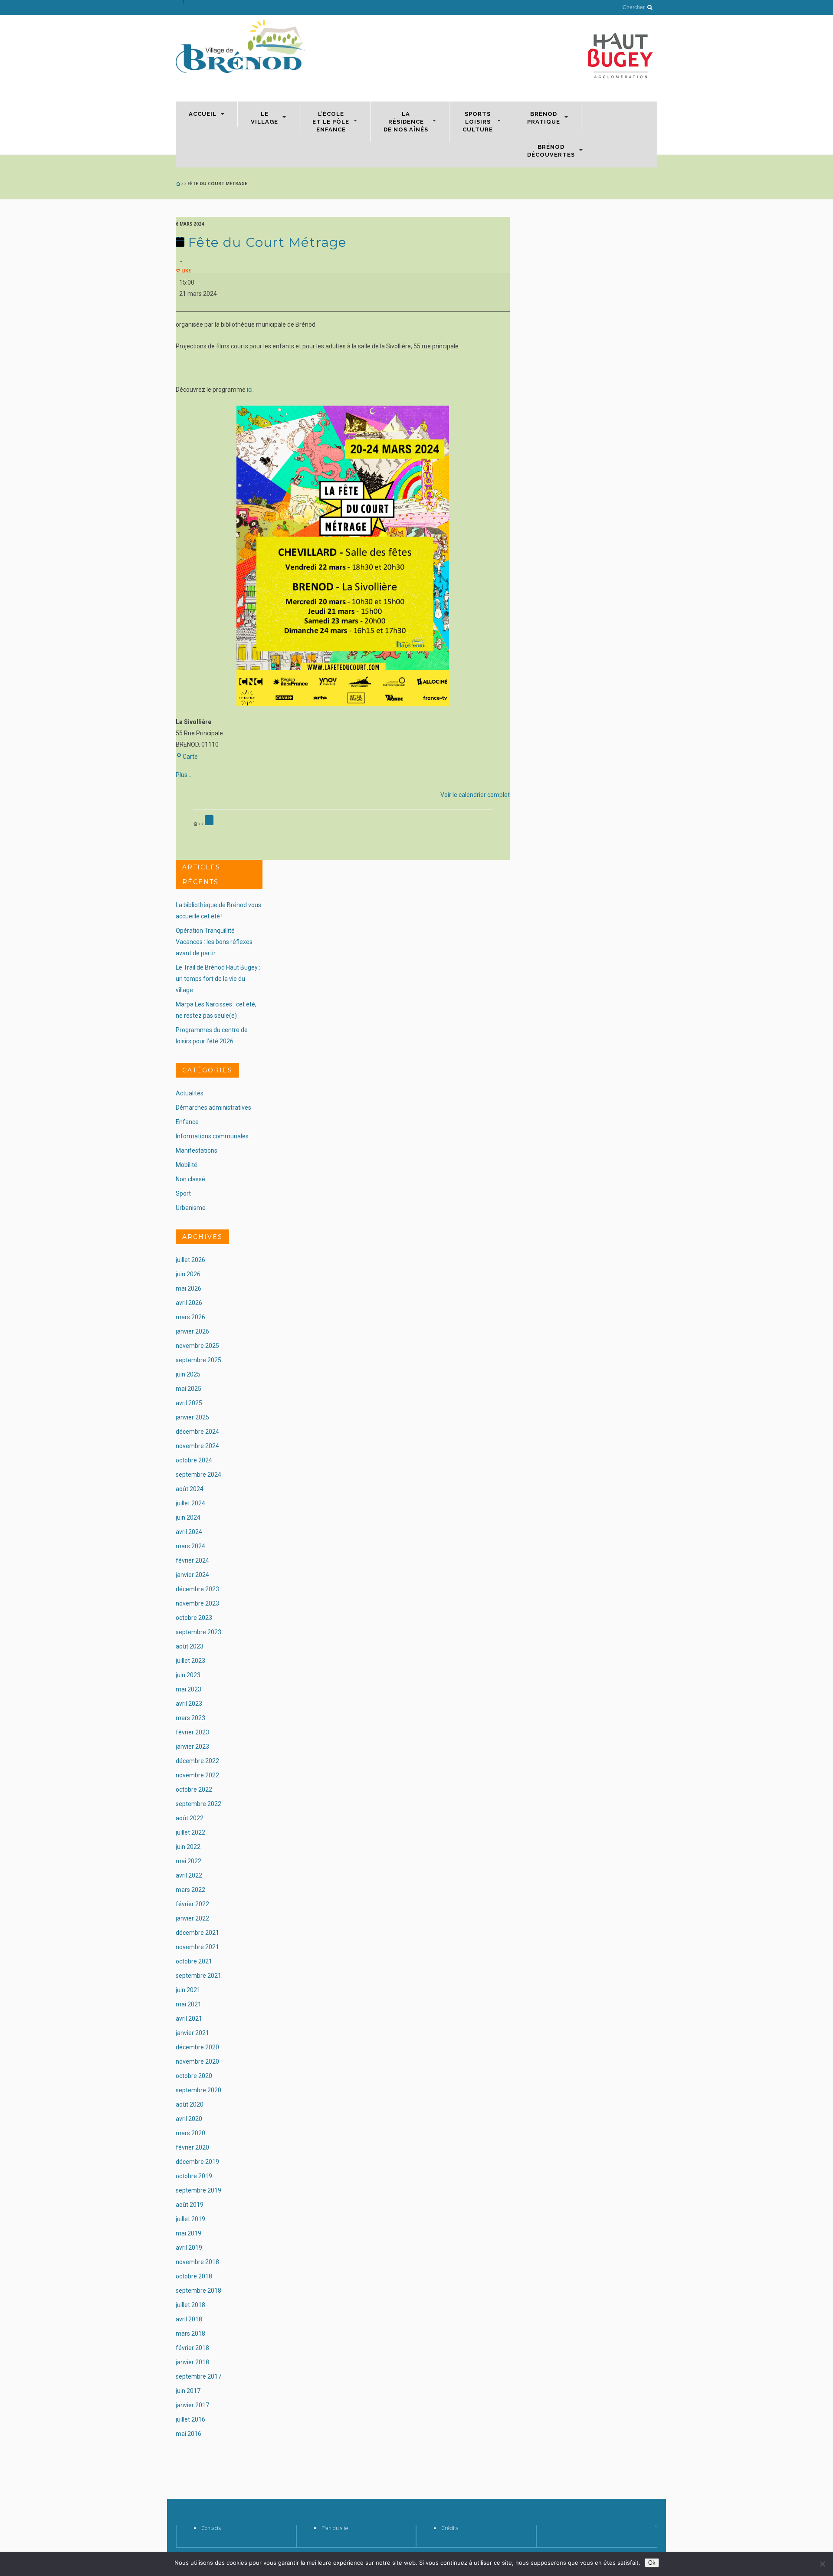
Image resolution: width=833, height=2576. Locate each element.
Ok (652, 2563)
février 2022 (192, 1904)
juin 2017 (188, 2391)
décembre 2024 (197, 1432)
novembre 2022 (197, 1775)
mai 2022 (189, 1861)
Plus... (184, 775)
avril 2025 (189, 1403)
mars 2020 (190, 2133)
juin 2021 (188, 1990)
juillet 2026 (190, 1260)
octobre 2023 (194, 1618)
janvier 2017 (192, 2405)
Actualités (190, 1093)
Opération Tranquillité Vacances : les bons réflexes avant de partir (214, 942)
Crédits (450, 2528)
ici (250, 390)
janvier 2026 (192, 1331)
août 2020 (190, 2104)
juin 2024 (188, 1517)
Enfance (187, 1122)
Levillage (264, 118)
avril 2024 (189, 1532)
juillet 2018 (190, 2305)
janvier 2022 (192, 1918)
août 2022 (190, 1818)
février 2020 (192, 2147)
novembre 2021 (197, 1947)
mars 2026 (190, 1317)
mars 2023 (190, 1718)
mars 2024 (190, 1546)
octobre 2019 (194, 2176)
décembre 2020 (197, 2047)
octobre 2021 (194, 1961)
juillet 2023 (190, 1661)
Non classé (190, 1179)
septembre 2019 (198, 2190)
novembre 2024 (197, 1446)
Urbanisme (191, 1208)
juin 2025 (188, 1374)
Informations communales (212, 1136)
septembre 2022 (198, 1804)
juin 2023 (188, 1675)
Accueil (203, 114)
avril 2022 (189, 1875)
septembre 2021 (198, 1976)
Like (185, 271)
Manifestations (197, 1150)
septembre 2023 (198, 1632)
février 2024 (192, 1560)
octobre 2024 (194, 1460)
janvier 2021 (192, 2033)
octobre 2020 (194, 2076)
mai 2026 (189, 1288)
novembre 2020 (197, 2061)
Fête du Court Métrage (266, 242)
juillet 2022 (190, 1832)
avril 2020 (189, 2119)
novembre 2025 (197, 1346)
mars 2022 (190, 1890)
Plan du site (335, 2528)
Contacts (211, 2528)
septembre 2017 (198, 2376)
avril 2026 (189, 1303)
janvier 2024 (192, 1575)
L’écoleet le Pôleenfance (331, 122)
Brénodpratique (544, 118)
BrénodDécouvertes (551, 151)
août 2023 (190, 1646)
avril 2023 (189, 1704)
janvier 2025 (192, 1417)
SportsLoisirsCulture (478, 122)
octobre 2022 (194, 1789)
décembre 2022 (197, 1761)
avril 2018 (189, 2319)
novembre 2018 (197, 2262)
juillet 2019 (190, 2219)
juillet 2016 (190, 2419)
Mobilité (187, 1165)
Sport (183, 1193)
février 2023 (192, 1732)
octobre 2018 (194, 2276)
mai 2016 (189, 2434)
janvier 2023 (192, 1747)
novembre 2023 (197, 1603)
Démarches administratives (213, 1108)
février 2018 (192, 2348)
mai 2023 (189, 1689)
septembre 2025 (198, 1360)
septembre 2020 (198, 2090)
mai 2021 (189, 2004)
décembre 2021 (197, 1933)
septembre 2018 (198, 2291)
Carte (190, 757)
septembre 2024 (198, 1475)
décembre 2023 (197, 1589)
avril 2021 (189, 2019)
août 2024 (190, 1489)
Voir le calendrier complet (475, 795)
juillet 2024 (190, 1503)
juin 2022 (188, 1847)
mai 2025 (189, 1389)
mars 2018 (190, 2333)
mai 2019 (189, 2233)
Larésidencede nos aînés (406, 122)
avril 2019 (189, 2248)
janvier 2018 (192, 2362)
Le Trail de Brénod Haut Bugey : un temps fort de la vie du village (218, 979)
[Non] (822, 2564)
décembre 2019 (197, 2162)
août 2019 (190, 2205)
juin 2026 (188, 1274)
